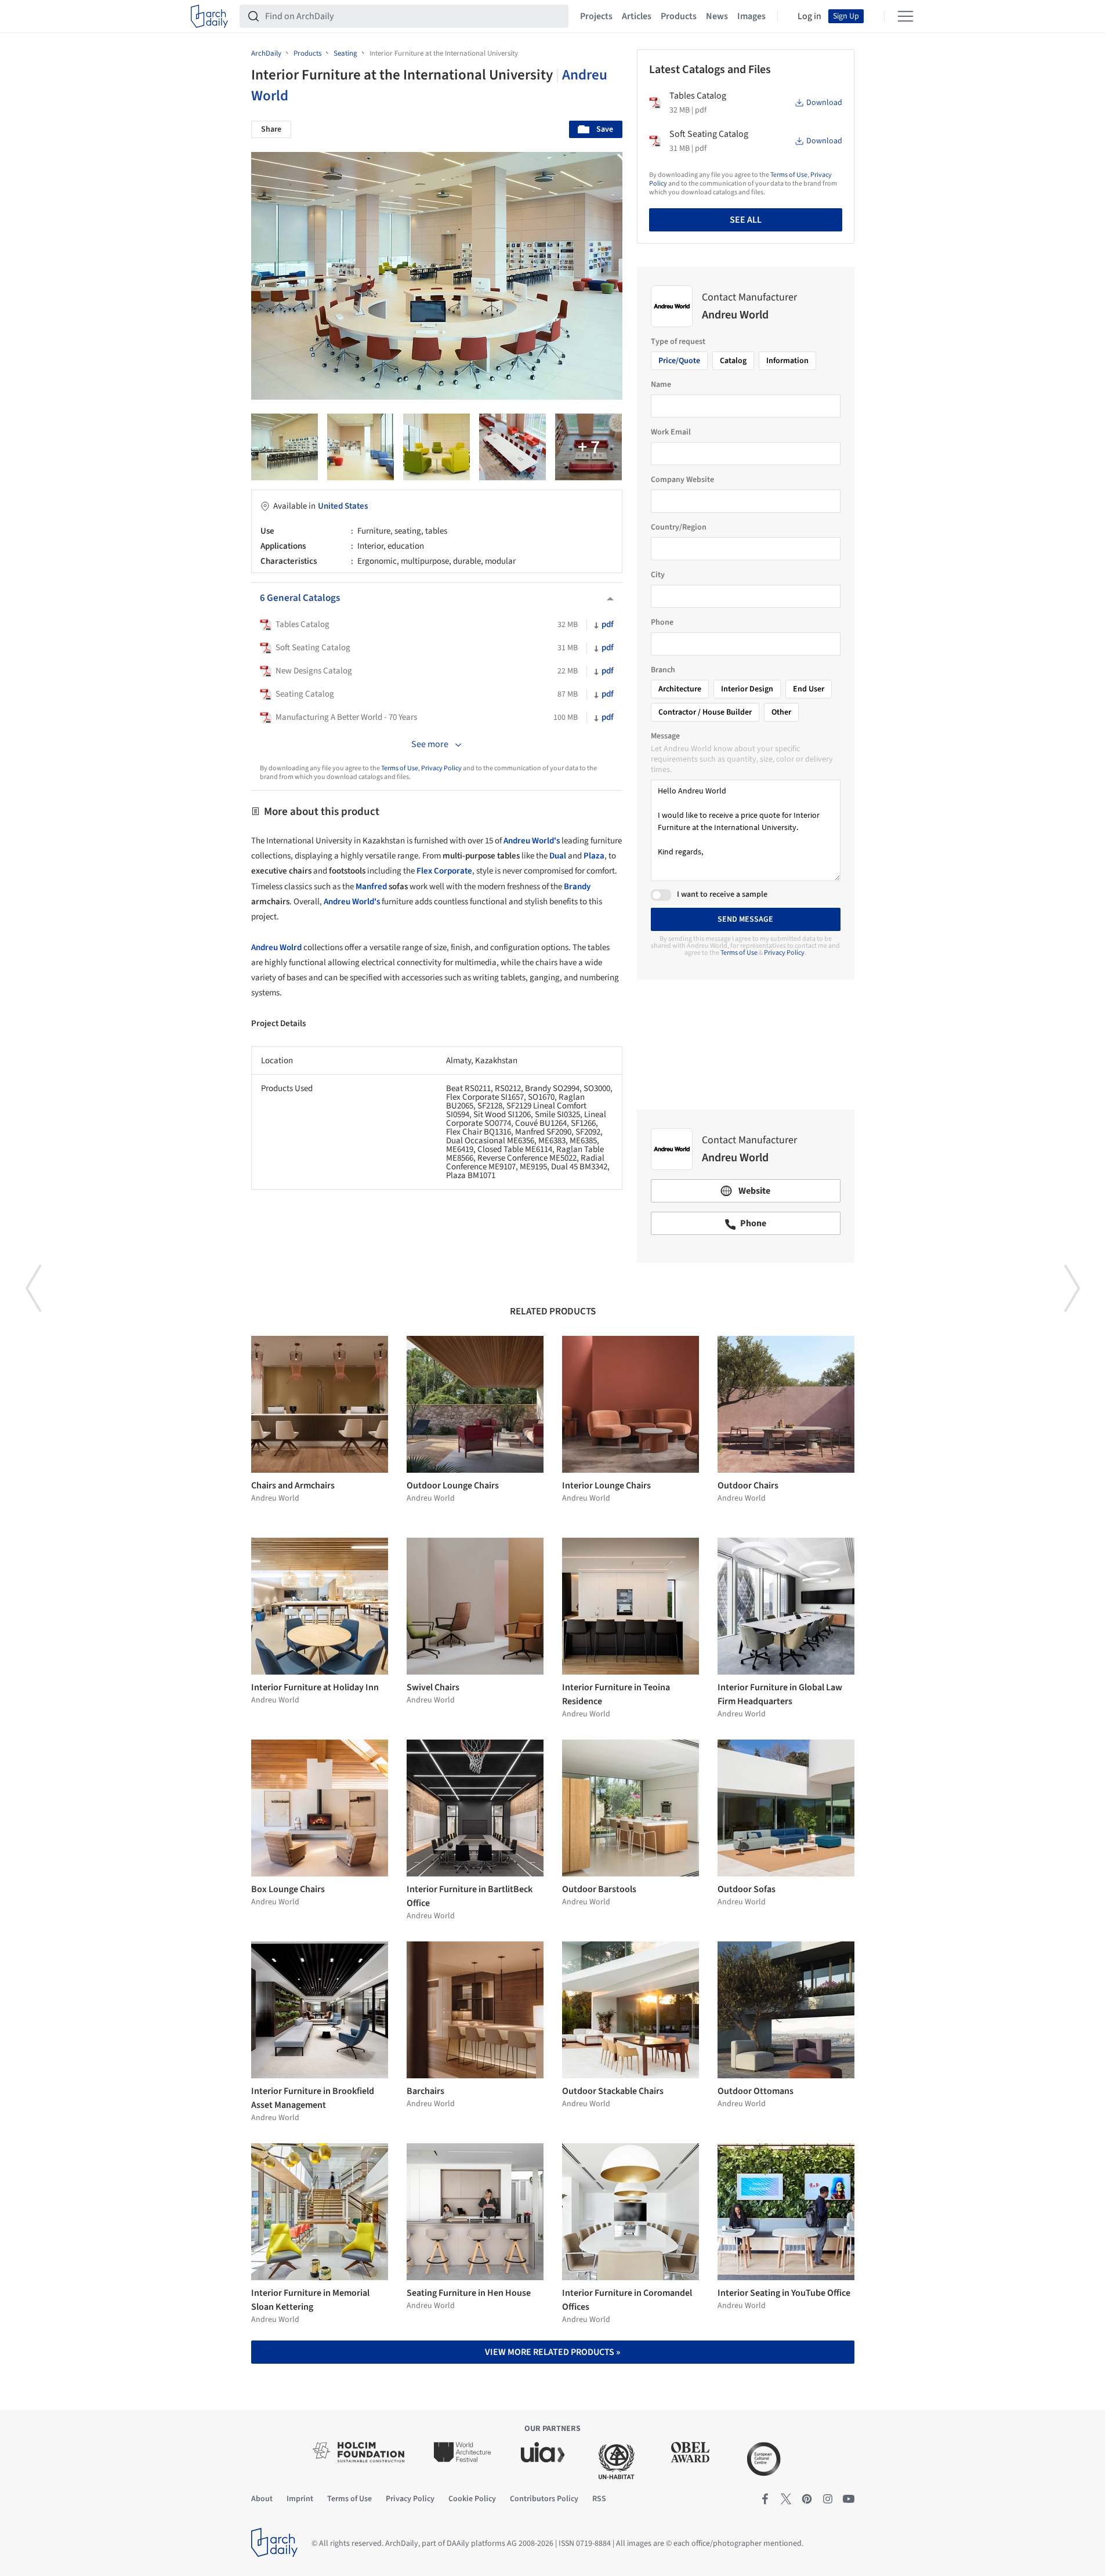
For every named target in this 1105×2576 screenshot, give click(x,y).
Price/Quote (679, 361)
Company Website (682, 480)
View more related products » (552, 2352)
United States (343, 506)
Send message (745, 919)
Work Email (671, 432)
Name (661, 385)
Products (679, 16)
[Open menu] (905, 16)
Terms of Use (400, 768)
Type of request (678, 342)
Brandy (577, 887)
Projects (596, 16)
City (658, 575)
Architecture (680, 689)
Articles (637, 16)
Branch (663, 670)
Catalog (733, 361)
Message (665, 736)
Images (751, 16)
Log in (809, 16)
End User (809, 689)
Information (787, 361)
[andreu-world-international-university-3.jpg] (361, 447)
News (717, 16)
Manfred (371, 887)
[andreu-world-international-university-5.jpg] (512, 447)
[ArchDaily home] (209, 16)
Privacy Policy (441, 768)
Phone (662, 622)
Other (781, 712)
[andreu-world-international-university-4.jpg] (436, 447)
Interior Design (747, 689)
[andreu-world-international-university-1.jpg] (588, 447)
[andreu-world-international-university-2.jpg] (285, 447)
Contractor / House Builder (705, 712)
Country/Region (679, 527)
